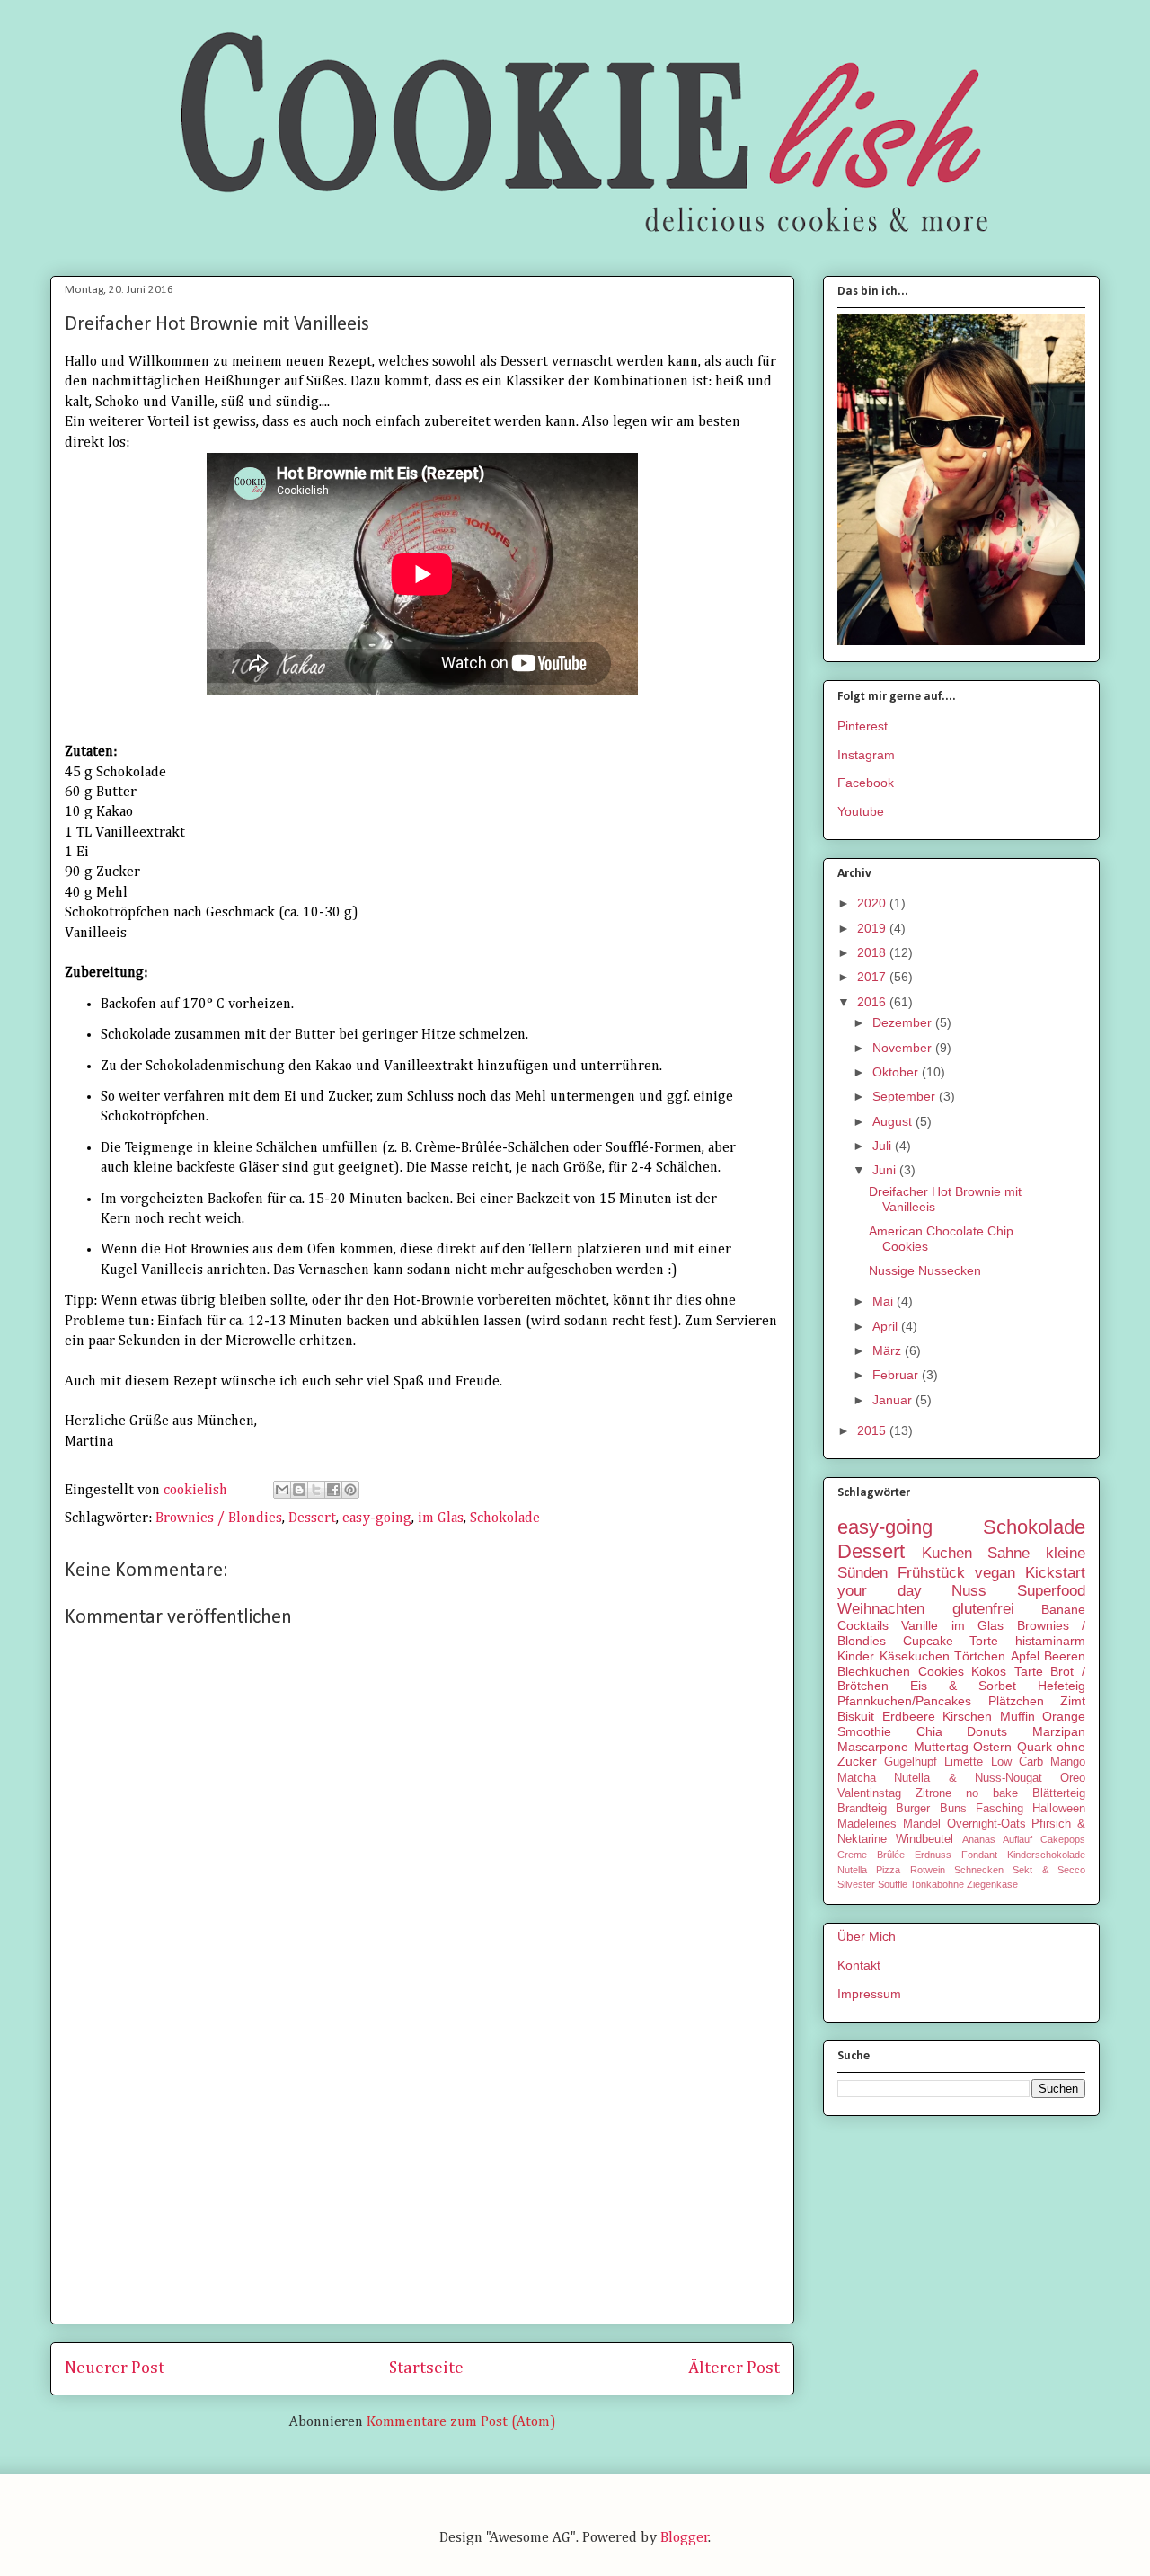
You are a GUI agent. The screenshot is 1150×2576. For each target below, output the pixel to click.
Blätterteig (1059, 1793)
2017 (873, 977)
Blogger (685, 2538)
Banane (1063, 1609)
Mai (885, 1301)
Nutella (852, 1870)
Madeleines (867, 1824)
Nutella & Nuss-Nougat (968, 1778)
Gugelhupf (911, 1762)
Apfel (1025, 1656)
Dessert (312, 1518)
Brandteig (862, 1809)
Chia (929, 1731)
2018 (873, 952)
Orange (1064, 1716)
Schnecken (979, 1870)
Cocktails (863, 1625)
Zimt (1073, 1701)
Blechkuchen (874, 1671)
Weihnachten (881, 1609)
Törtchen (980, 1656)
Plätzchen (1016, 1701)
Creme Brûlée (871, 1855)
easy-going (377, 1518)
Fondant (979, 1855)
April (887, 1326)
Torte (984, 1641)
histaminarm (1050, 1641)
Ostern (992, 1747)
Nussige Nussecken (925, 1270)
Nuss (969, 1591)
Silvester (856, 1884)
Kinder (856, 1656)
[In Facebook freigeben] (333, 1490)
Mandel (922, 1824)
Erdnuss (933, 1855)
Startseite (426, 2368)
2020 (873, 903)
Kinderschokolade (1046, 1855)
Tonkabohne (937, 1884)
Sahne (1008, 1553)
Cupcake (928, 1641)
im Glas (441, 1518)
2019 (873, 928)
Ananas (979, 1839)
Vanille (920, 1625)
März (889, 1350)
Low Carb (1017, 1762)
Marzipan (1059, 1731)
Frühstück (931, 1573)
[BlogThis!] (299, 1490)
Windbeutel (924, 1839)
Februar (897, 1375)
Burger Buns (931, 1809)
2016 (873, 1002)
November (904, 1048)
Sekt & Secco (1049, 1870)
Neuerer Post (115, 2368)
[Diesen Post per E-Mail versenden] (282, 1490)
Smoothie (864, 1731)
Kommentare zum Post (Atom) (461, 2422)
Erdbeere (909, 1716)
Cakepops (1063, 1839)
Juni (886, 1170)
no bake (992, 1793)
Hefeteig (1062, 1686)
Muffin (1017, 1716)
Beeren (1065, 1656)
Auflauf (1017, 1839)
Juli (884, 1146)
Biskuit (856, 1716)
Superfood (1051, 1591)
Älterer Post (734, 2368)
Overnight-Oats (986, 1824)
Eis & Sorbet (963, 1686)
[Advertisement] (422, 2184)
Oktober (897, 1072)
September (906, 1096)
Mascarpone (873, 1747)
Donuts (987, 1731)
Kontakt (859, 1965)
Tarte (1029, 1671)
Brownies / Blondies (219, 1518)
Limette (964, 1762)
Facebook (866, 783)
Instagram (866, 755)
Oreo (1073, 1778)
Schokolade (505, 1518)
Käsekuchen (915, 1656)
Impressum (869, 1994)
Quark (1035, 1747)
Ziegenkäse (992, 1884)
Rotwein (928, 1870)
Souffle (893, 1884)
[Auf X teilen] (316, 1490)
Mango (1068, 1762)
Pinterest (862, 726)
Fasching (1000, 1809)
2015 (873, 1430)
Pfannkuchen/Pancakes (904, 1701)
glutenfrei (983, 1609)
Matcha (857, 1778)
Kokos (989, 1671)
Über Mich (867, 1936)
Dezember (904, 1022)
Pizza (888, 1870)
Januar (894, 1400)
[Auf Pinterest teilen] (350, 1490)
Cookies (941, 1671)
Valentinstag (869, 1793)
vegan (995, 1573)
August (894, 1121)
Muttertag (941, 1747)
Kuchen (947, 1553)
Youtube (861, 811)
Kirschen (967, 1716)
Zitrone (933, 1793)
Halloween (1059, 1809)
